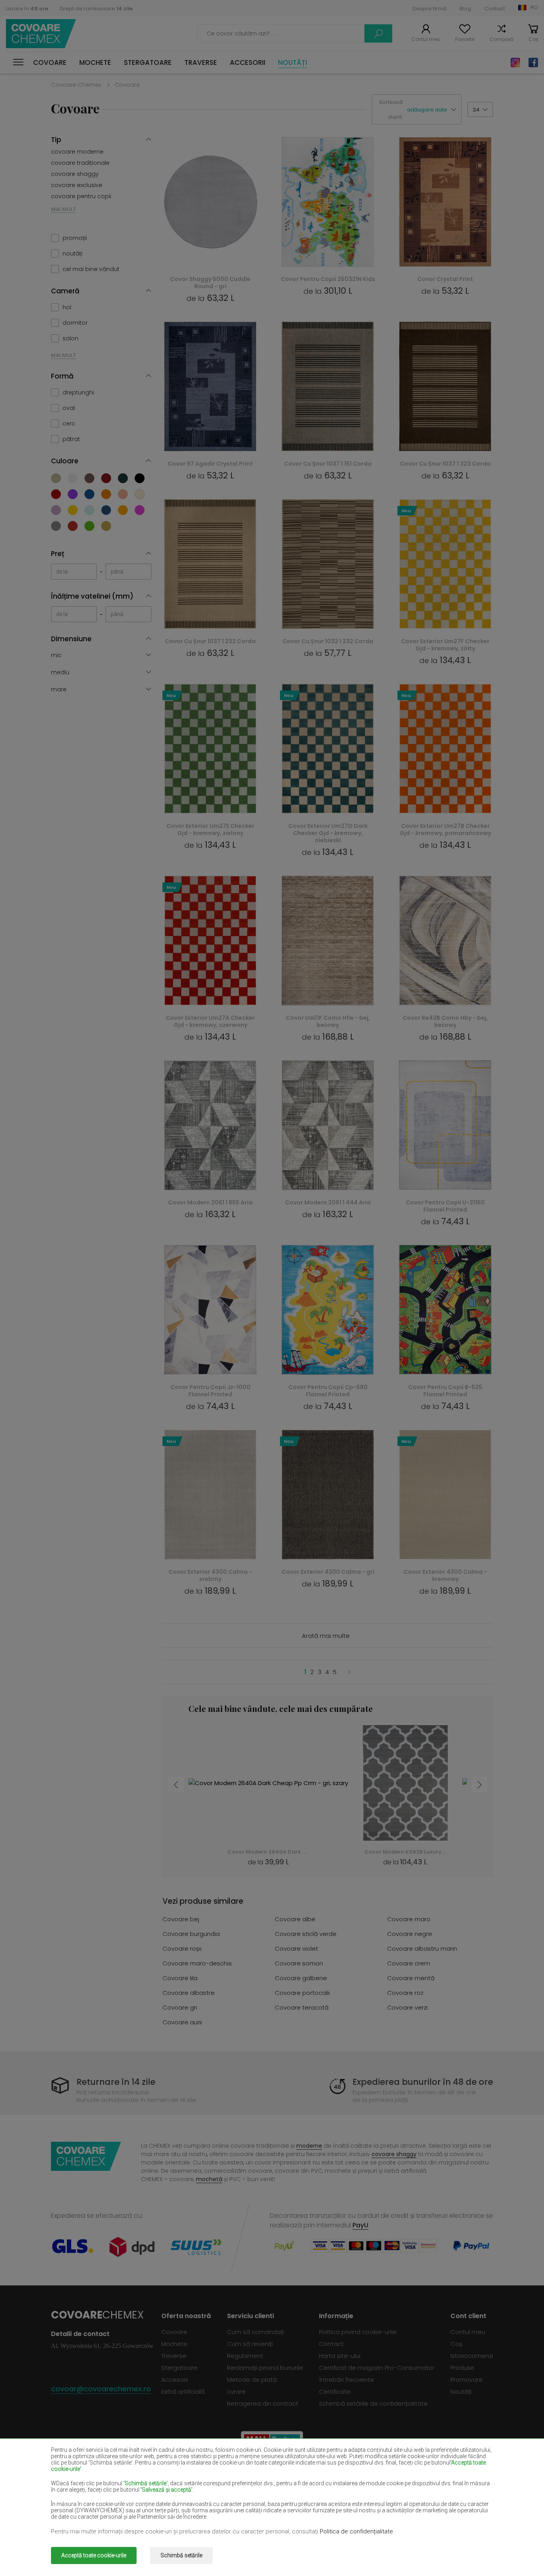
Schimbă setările (181, 2555)
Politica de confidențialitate (356, 2531)
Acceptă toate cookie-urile (94, 2555)
